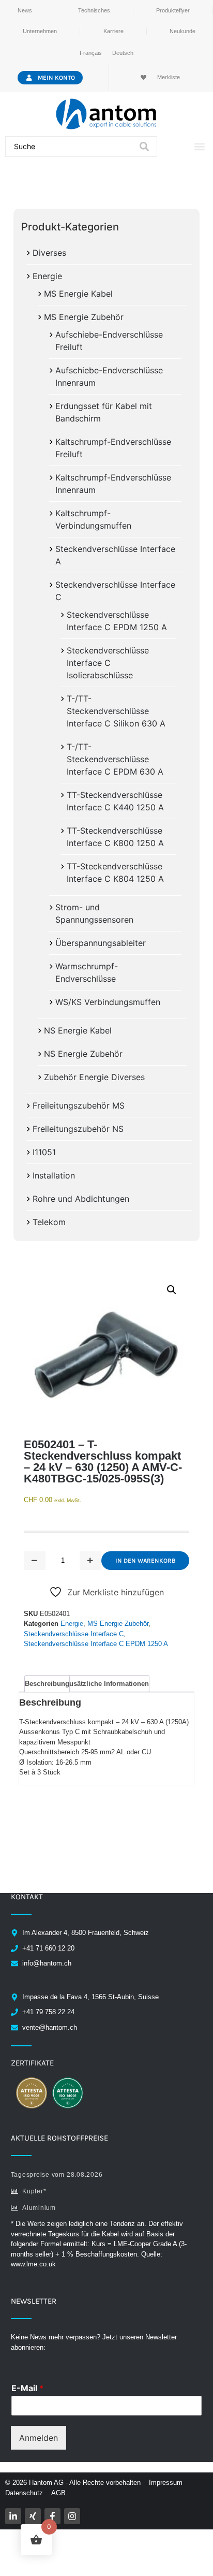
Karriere (113, 31)
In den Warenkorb (146, 1561)
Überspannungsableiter (101, 943)
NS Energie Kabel (78, 1030)
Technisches (94, 10)
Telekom (49, 1222)
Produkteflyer (173, 10)
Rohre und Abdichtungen (81, 1199)
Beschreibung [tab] (47, 1684)
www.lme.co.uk (33, 2264)
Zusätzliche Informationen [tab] (107, 1684)
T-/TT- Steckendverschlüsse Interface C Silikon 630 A (116, 711)
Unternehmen (40, 31)
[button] (199, 147)
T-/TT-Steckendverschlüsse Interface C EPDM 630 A (115, 759)
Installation (54, 1175)
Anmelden (39, 2438)
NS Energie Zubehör (83, 1054)
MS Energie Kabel (78, 294)
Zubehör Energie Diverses (94, 1077)
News (25, 10)
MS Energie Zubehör (84, 317)
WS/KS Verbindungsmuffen (108, 1002)
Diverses (49, 253)
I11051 (44, 1152)
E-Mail (27, 2388)
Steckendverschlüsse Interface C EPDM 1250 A (96, 1644)
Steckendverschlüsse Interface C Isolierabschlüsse (108, 663)
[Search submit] (144, 147)
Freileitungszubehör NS (78, 1129)
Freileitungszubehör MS (79, 1105)
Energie (47, 276)
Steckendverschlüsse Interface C (74, 1634)
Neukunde (182, 31)
